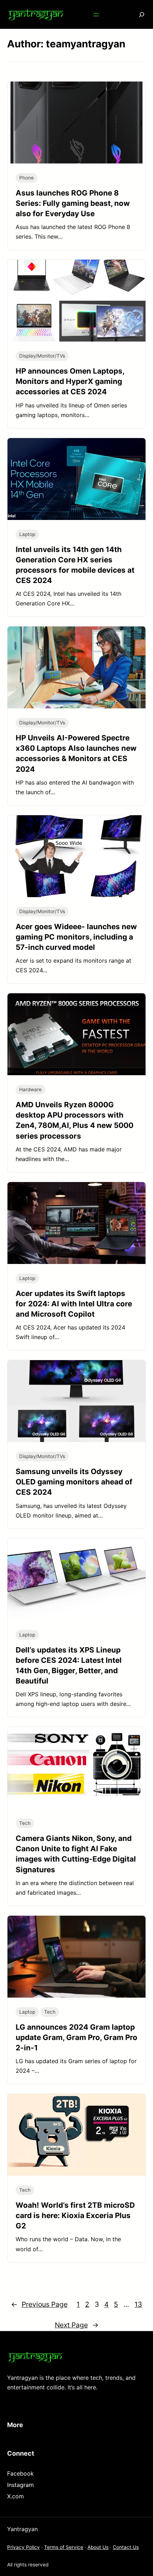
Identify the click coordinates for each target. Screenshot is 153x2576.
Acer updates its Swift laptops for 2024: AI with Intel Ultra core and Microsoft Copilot (74, 1304)
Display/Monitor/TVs (42, 356)
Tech (25, 1823)
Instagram (20, 2485)
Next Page (77, 2325)
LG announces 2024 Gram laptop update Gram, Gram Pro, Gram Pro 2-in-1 (76, 2037)
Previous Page (39, 2304)
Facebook (20, 2473)
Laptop (27, 534)
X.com (15, 2496)
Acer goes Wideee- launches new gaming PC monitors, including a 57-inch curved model (76, 937)
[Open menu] (96, 15)
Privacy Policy (23, 2547)
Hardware (30, 1089)
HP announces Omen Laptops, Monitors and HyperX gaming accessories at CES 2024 (70, 381)
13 (138, 2304)
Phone (27, 178)
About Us (98, 2547)
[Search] (137, 14)
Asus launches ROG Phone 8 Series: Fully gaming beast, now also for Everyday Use (73, 203)
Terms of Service (64, 2547)
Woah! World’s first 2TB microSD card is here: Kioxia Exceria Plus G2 (75, 2215)
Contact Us (126, 2547)
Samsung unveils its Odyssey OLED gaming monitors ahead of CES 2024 (74, 1482)
